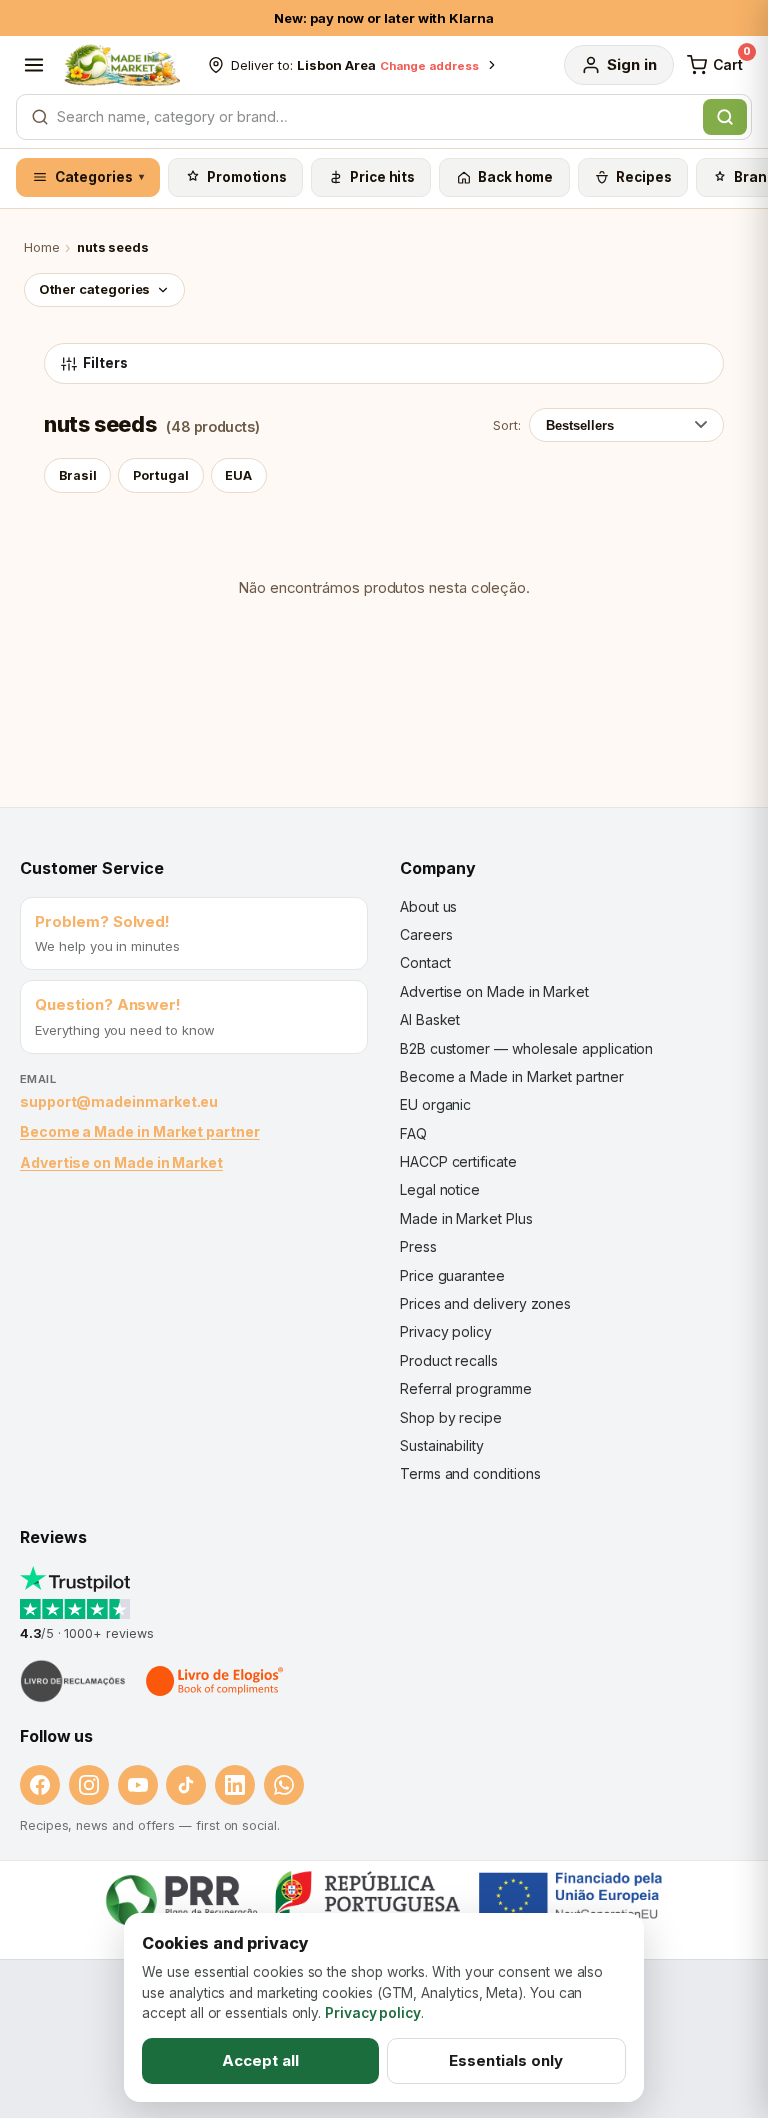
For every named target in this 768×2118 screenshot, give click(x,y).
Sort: (507, 425)
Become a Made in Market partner (140, 1131)
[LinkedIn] (235, 1785)
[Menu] (34, 65)
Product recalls (449, 1360)
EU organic (435, 1104)
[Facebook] (40, 1785)
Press (418, 1246)
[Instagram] (89, 1785)
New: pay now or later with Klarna (384, 18)
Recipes (643, 177)
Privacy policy (446, 1331)
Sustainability (442, 1445)
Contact (425, 962)
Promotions (247, 177)
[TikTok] (186, 1785)
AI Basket (430, 1019)
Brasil (78, 475)
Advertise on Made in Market (121, 1162)
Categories (100, 177)
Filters (105, 363)
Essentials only (506, 2060)
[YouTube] (138, 1785)
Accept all (260, 2060)
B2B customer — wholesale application (526, 1048)
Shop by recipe (451, 1417)
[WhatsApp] (284, 1785)
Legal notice (440, 1189)
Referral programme (466, 1388)
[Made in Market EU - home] (122, 65)
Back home (515, 177)
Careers (426, 934)
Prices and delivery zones (485, 1303)
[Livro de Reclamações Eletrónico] (73, 1681)
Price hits (382, 177)
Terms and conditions (470, 1473)
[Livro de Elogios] (216, 1681)
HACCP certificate (458, 1161)
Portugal (161, 475)
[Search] (725, 117)
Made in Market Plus (466, 1218)
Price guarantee (452, 1275)
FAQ (413, 1133)
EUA (238, 475)
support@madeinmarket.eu (119, 1101)
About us (428, 906)
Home (42, 247)
